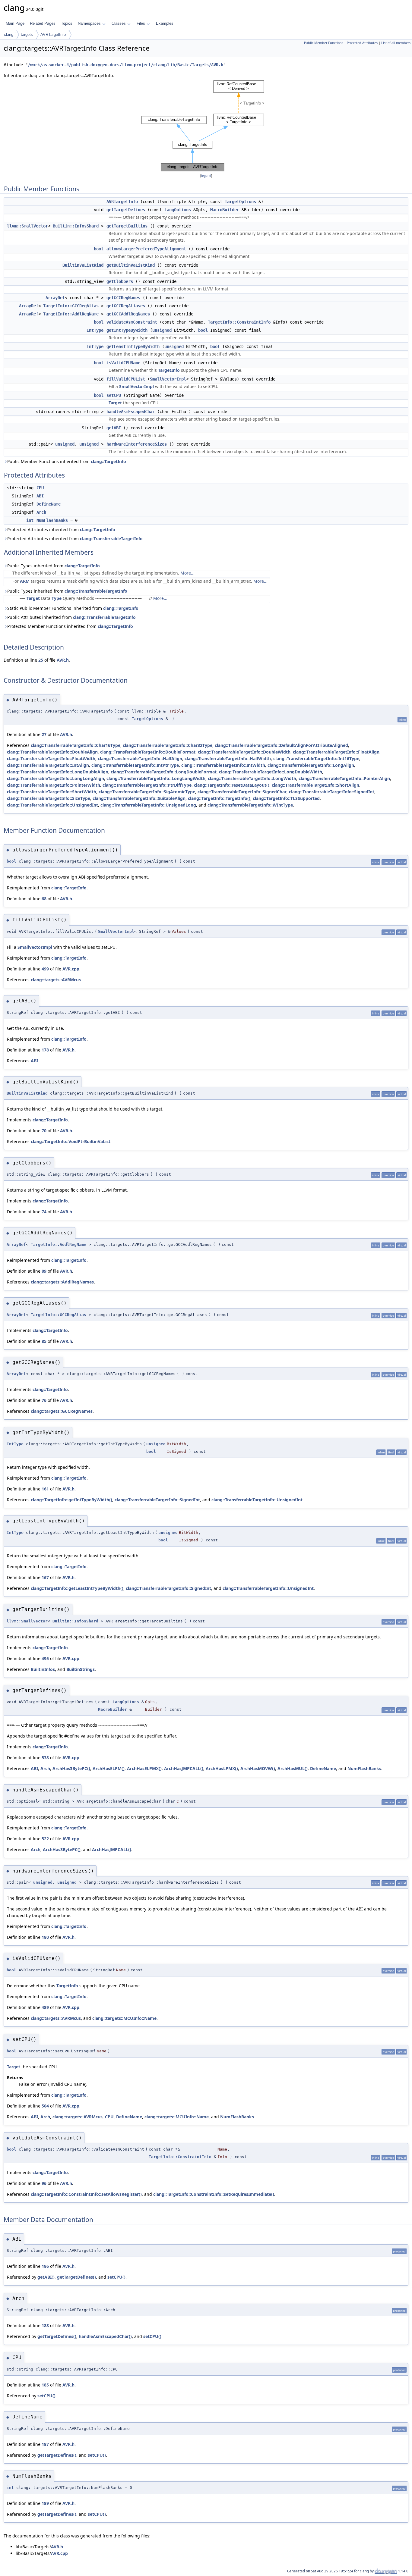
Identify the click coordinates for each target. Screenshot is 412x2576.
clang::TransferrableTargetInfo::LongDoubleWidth (271, 772)
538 (45, 1758)
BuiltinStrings (81, 1669)
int (30, 520)
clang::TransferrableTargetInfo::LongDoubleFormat (164, 772)
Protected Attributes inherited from (61, 530)
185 (45, 2385)
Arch (41, 512)
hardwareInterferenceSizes (137, 444)
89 (44, 1271)
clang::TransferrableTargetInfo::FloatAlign (336, 752)
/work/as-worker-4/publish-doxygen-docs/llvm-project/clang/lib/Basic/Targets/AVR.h (125, 65)
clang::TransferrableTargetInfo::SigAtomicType (147, 792)
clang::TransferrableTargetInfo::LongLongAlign (55, 778)
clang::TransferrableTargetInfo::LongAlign (311, 765)
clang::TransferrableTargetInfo (111, 539)
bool (99, 249)
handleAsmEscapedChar (131, 412)
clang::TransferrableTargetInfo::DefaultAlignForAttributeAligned (281, 745)
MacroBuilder (225, 210)
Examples (165, 23)
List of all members (396, 43)
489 (45, 2007)
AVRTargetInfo (53, 34)
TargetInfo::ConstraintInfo (239, 322)
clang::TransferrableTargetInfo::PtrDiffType (147, 785)
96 (44, 2183)
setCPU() (116, 2277)
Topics (67, 23)
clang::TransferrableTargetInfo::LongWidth (252, 778)
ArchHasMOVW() (258, 1768)
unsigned (162, 330)
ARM (25, 581)
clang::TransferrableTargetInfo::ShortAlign (315, 785)
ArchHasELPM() (109, 1768)
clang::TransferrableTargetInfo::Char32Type (168, 745)
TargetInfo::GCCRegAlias (71, 306)
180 (45, 1937)
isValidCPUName (123, 363)
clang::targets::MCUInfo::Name (124, 2018)
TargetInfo (169, 370)
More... (187, 573)
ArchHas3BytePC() (71, 1768)
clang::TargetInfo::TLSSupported (286, 798)
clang (9, 34)
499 (45, 969)
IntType (95, 330)
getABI (114, 428)
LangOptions (178, 210)
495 (45, 1658)
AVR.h (63, 660)
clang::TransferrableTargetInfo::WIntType (250, 805)
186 (45, 2266)
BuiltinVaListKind (83, 265)
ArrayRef (55, 298)
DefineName (49, 504)
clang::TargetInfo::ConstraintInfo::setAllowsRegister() (86, 2194)
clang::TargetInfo (108, 461)
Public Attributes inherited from (71, 617)
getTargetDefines (126, 210)
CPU (40, 488)
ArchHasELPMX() (144, 1768)
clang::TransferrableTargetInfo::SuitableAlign (139, 798)
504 (45, 2106)
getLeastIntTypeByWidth (133, 346)
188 (45, 2325)
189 (45, 2503)
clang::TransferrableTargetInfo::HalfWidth (228, 758)
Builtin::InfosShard (76, 226)
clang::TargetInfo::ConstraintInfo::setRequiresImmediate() (214, 2194)
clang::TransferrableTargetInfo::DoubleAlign (52, 752)
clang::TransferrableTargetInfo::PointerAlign (344, 778)
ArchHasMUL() (293, 1768)
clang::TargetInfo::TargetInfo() (219, 798)
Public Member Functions (324, 43)
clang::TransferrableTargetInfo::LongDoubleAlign (58, 772)
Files (141, 23)
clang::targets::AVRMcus (56, 980)
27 (44, 734)
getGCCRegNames (123, 298)
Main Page (15, 23)
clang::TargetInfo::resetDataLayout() (232, 785)
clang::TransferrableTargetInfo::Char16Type (76, 745)
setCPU (114, 395)
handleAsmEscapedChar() (105, 2336)
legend (206, 176)
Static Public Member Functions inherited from (73, 608)
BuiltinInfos (43, 1669)
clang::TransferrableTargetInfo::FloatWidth (51, 758)
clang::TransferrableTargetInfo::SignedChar (242, 792)
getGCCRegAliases (126, 306)
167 (45, 1577)
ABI (40, 496)
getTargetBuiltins (127, 226)
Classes (119, 23)
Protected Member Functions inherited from (70, 626)
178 (45, 1050)
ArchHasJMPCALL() (184, 1768)
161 (45, 1489)
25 (41, 660)
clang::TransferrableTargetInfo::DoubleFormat (148, 752)
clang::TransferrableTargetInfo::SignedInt (332, 792)
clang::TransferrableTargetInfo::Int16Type (316, 758)
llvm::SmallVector (27, 226)
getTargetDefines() (76, 2277)
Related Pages (43, 23)
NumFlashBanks (52, 520)
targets (27, 34)
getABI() (46, 2277)
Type (57, 598)
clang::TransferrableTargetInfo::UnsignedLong (148, 805)
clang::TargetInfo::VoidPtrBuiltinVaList (71, 1141)
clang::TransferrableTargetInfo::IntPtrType (135, 765)
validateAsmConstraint (132, 322)
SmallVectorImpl (168, 379)
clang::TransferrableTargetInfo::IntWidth (223, 765)
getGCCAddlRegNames (128, 314)
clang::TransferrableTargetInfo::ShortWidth (52, 792)
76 (44, 1400)
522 (45, 1839)
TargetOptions (240, 202)
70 (44, 1131)
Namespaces (89, 23)
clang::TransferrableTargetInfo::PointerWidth (54, 785)
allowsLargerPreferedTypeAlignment (146, 249)
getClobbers (120, 281)
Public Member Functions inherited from (67, 461)
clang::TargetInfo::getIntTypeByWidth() (71, 1500)
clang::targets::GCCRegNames (62, 1411)
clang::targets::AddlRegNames (62, 1282)
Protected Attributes (362, 43)
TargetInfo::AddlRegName (71, 314)
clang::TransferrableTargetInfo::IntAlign (48, 765)
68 (44, 899)
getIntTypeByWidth (127, 330)
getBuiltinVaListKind (131, 265)
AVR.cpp (71, 969)
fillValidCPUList (126, 379)
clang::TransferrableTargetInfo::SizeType (49, 798)
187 (45, 2444)
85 (44, 1341)
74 (44, 1212)
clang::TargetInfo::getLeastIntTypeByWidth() (77, 1588)
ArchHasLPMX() (222, 1768)
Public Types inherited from (54, 566)
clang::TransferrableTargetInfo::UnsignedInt (52, 805)
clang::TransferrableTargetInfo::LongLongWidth (156, 778)
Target (115, 403)
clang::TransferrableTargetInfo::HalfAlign (140, 758)
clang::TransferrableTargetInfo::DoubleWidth (244, 752)
